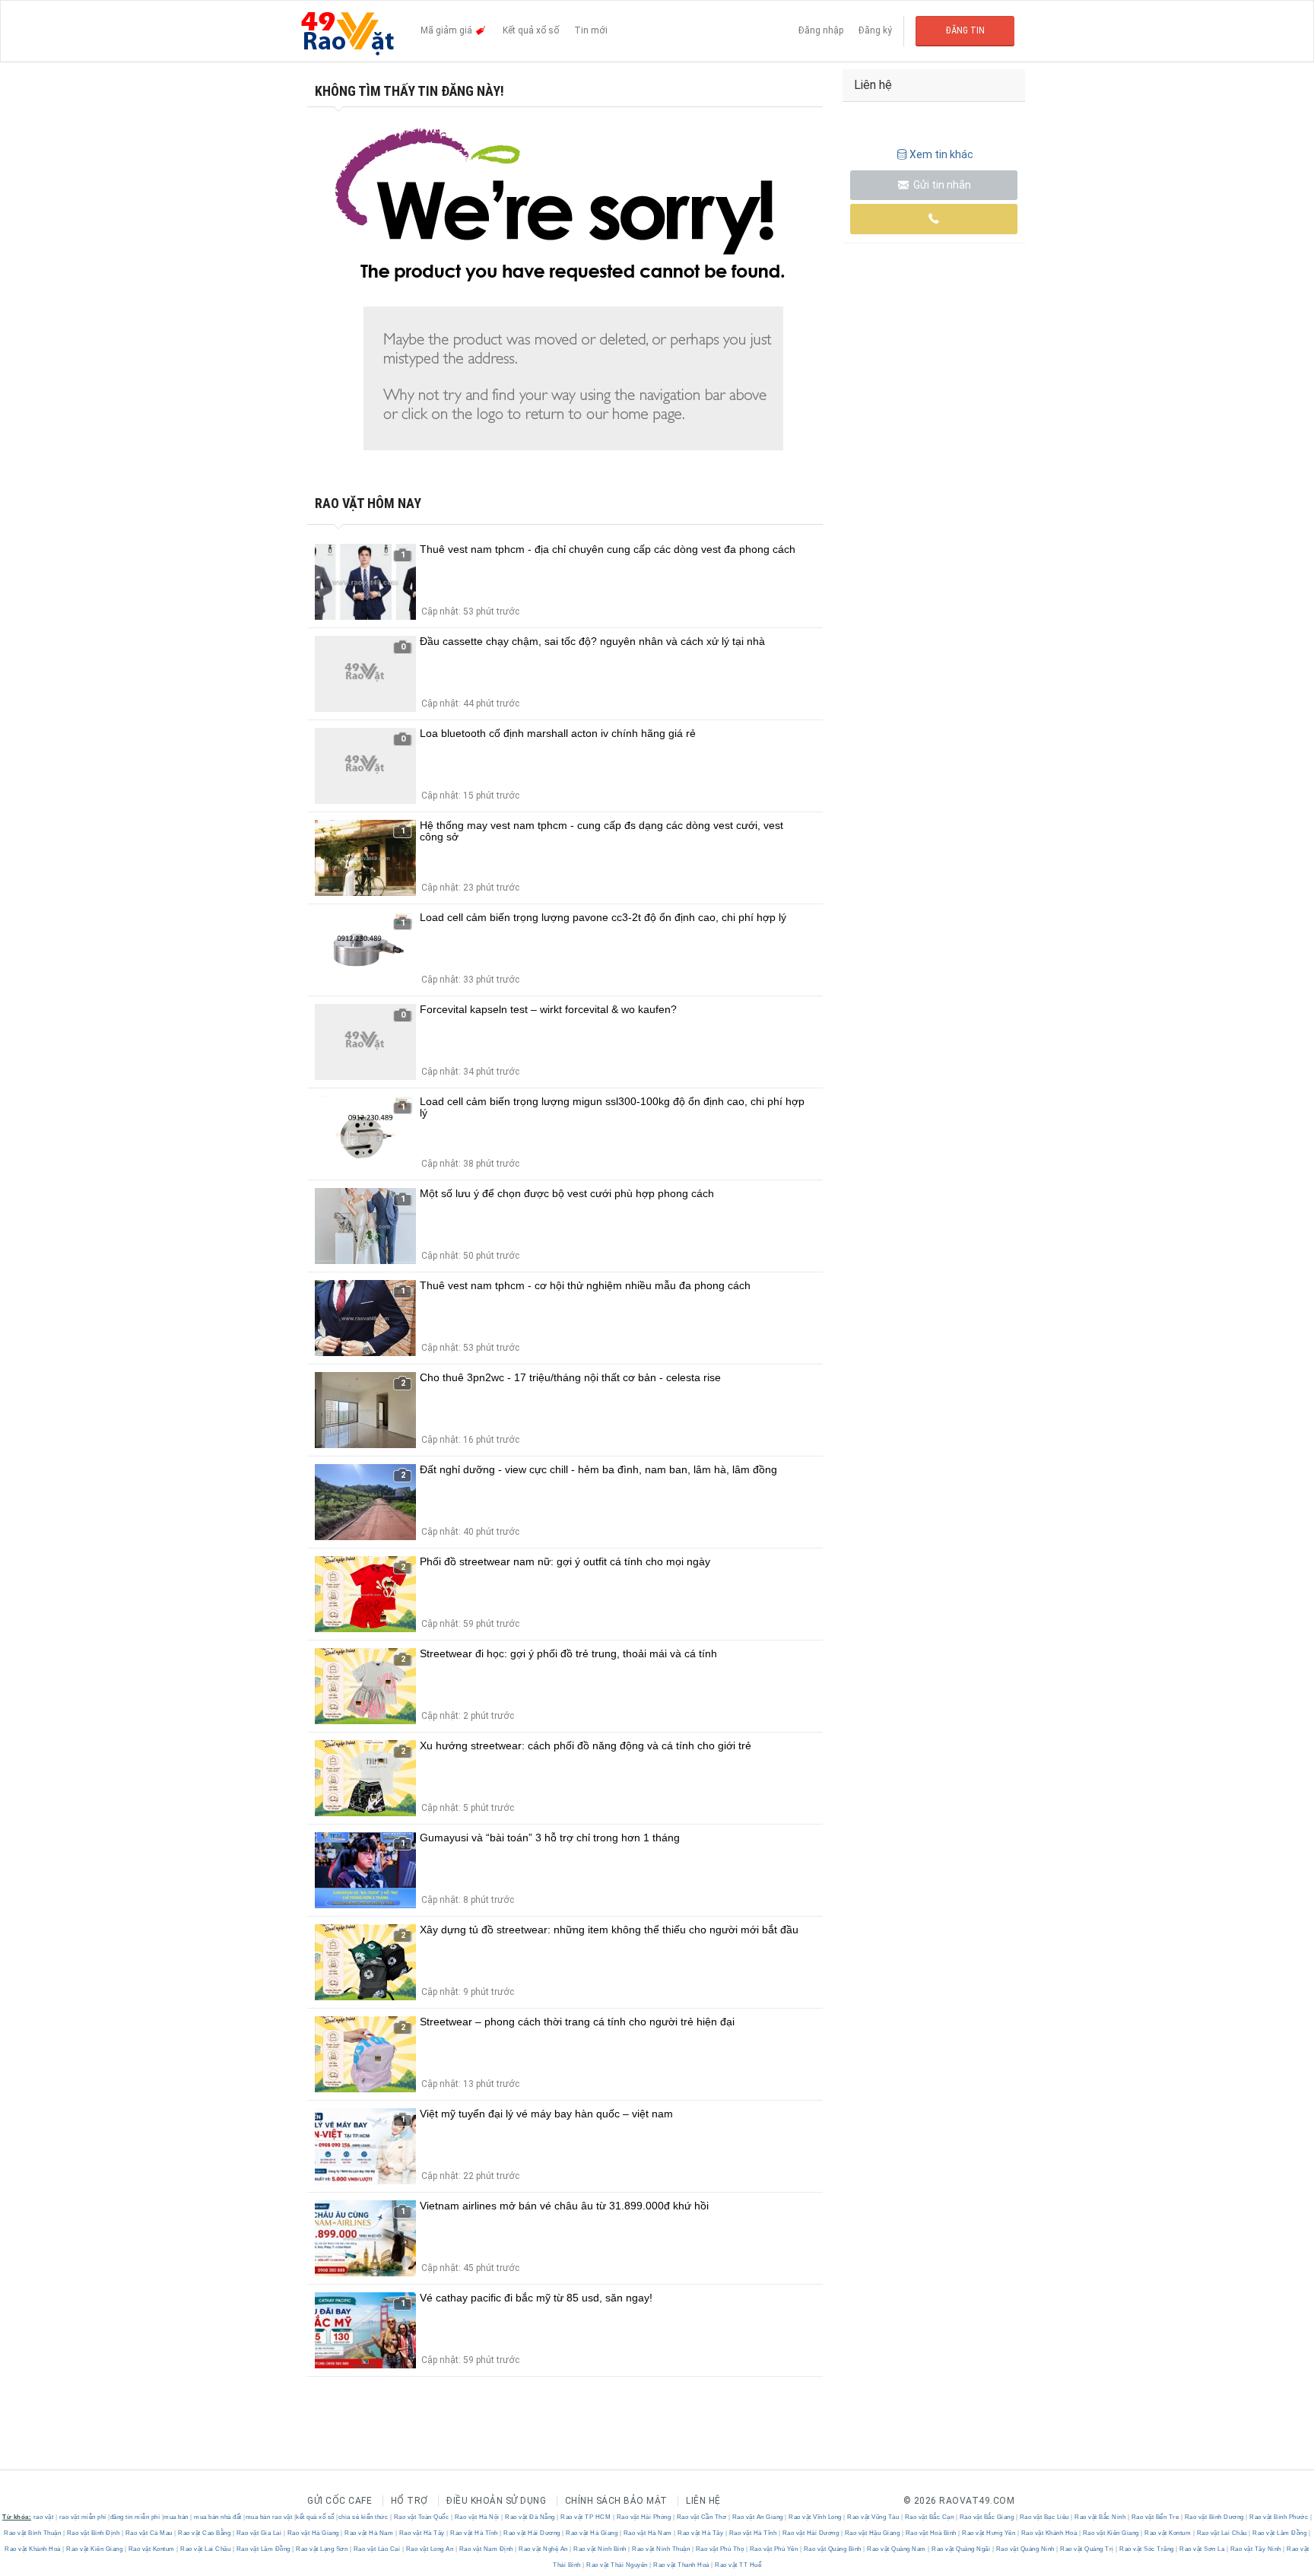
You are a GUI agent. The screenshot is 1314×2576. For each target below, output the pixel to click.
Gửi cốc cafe (340, 2501)
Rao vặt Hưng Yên (989, 2533)
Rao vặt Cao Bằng (205, 2533)
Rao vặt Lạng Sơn (322, 2549)
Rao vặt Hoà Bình (931, 2533)
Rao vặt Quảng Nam (897, 2549)
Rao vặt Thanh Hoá (682, 2565)
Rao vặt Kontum (1168, 2533)
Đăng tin (965, 30)
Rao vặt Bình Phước (1279, 2517)
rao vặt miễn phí (83, 2517)
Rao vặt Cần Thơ (701, 2517)
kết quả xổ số (315, 2517)
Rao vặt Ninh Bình (600, 2549)
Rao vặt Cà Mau (149, 2533)
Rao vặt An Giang (757, 2517)
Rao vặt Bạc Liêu (1044, 2517)
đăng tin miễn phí (135, 2517)
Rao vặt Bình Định (93, 2533)
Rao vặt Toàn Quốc (421, 2517)
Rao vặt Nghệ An (544, 2549)
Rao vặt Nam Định (486, 2549)
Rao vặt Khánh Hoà (1049, 2533)
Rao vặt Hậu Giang (872, 2533)
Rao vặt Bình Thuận (33, 2533)
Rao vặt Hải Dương (532, 2533)
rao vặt (44, 2517)
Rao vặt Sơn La (1202, 2549)
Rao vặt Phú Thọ (720, 2549)
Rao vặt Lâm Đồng (1280, 2533)
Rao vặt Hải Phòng (644, 2517)
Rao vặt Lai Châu (1222, 2533)
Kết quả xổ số (531, 30)
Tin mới (591, 30)
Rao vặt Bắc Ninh (1100, 2517)
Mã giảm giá (448, 30)
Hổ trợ (409, 2501)
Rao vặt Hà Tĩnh (474, 2533)
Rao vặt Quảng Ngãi (961, 2549)
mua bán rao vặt (269, 2517)
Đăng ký (875, 30)
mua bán (176, 2517)
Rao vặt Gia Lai (259, 2533)
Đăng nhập (821, 30)
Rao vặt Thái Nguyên (617, 2565)
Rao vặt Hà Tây (422, 2533)
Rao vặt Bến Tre (1155, 2517)
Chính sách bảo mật (616, 2501)
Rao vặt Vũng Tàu (873, 2517)
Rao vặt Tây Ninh (1255, 2549)
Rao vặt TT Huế (738, 2565)
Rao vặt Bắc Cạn (929, 2517)
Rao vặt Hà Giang (313, 2533)
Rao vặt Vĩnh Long (816, 2517)
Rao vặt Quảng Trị (1087, 2549)
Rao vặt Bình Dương (1214, 2517)
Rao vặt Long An (430, 2549)
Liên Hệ (703, 2501)
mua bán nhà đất (218, 2517)
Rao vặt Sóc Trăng (1147, 2549)
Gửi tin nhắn (941, 185)
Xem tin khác (941, 154)
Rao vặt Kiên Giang (1111, 2533)
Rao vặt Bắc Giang (987, 2517)
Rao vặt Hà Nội (477, 2517)
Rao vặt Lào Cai (377, 2549)
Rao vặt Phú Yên (774, 2549)
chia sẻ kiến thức (363, 2517)
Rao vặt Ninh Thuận (661, 2549)
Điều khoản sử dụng (496, 2501)
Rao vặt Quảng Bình (832, 2549)
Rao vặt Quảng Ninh (1025, 2549)
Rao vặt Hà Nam (369, 2533)
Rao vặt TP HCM (586, 2517)
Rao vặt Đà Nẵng (530, 2517)
